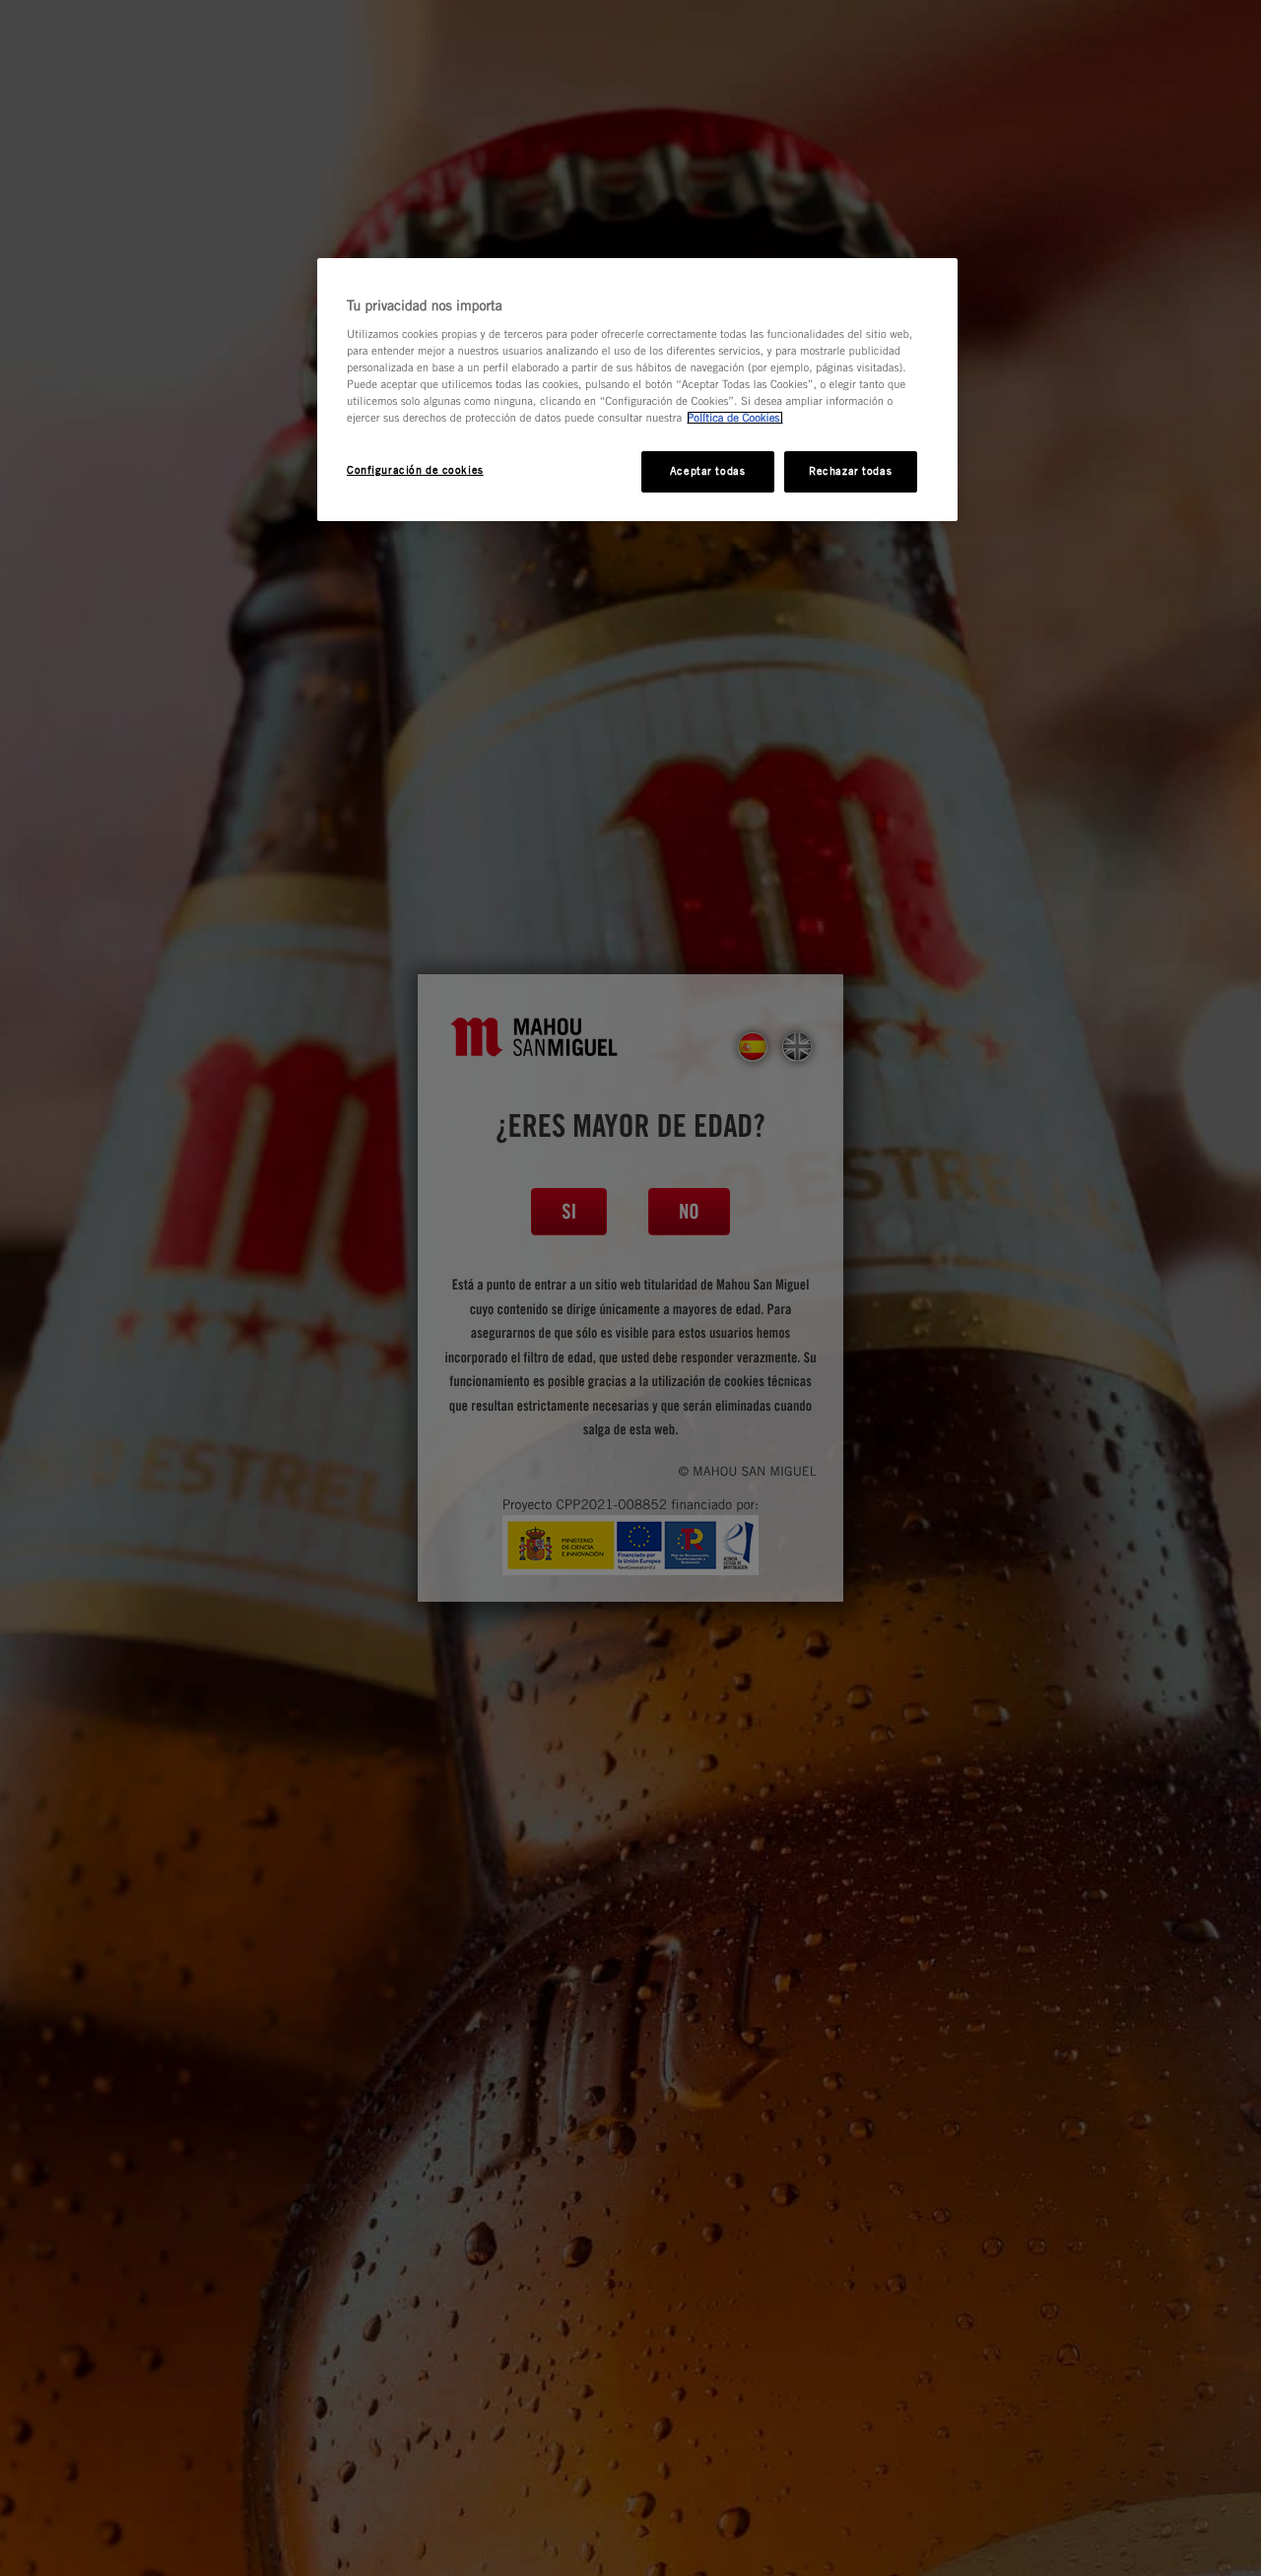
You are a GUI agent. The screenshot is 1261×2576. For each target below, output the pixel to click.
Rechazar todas (850, 471)
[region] (637, 390)
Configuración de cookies (415, 470)
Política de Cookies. (735, 418)
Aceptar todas (707, 471)
